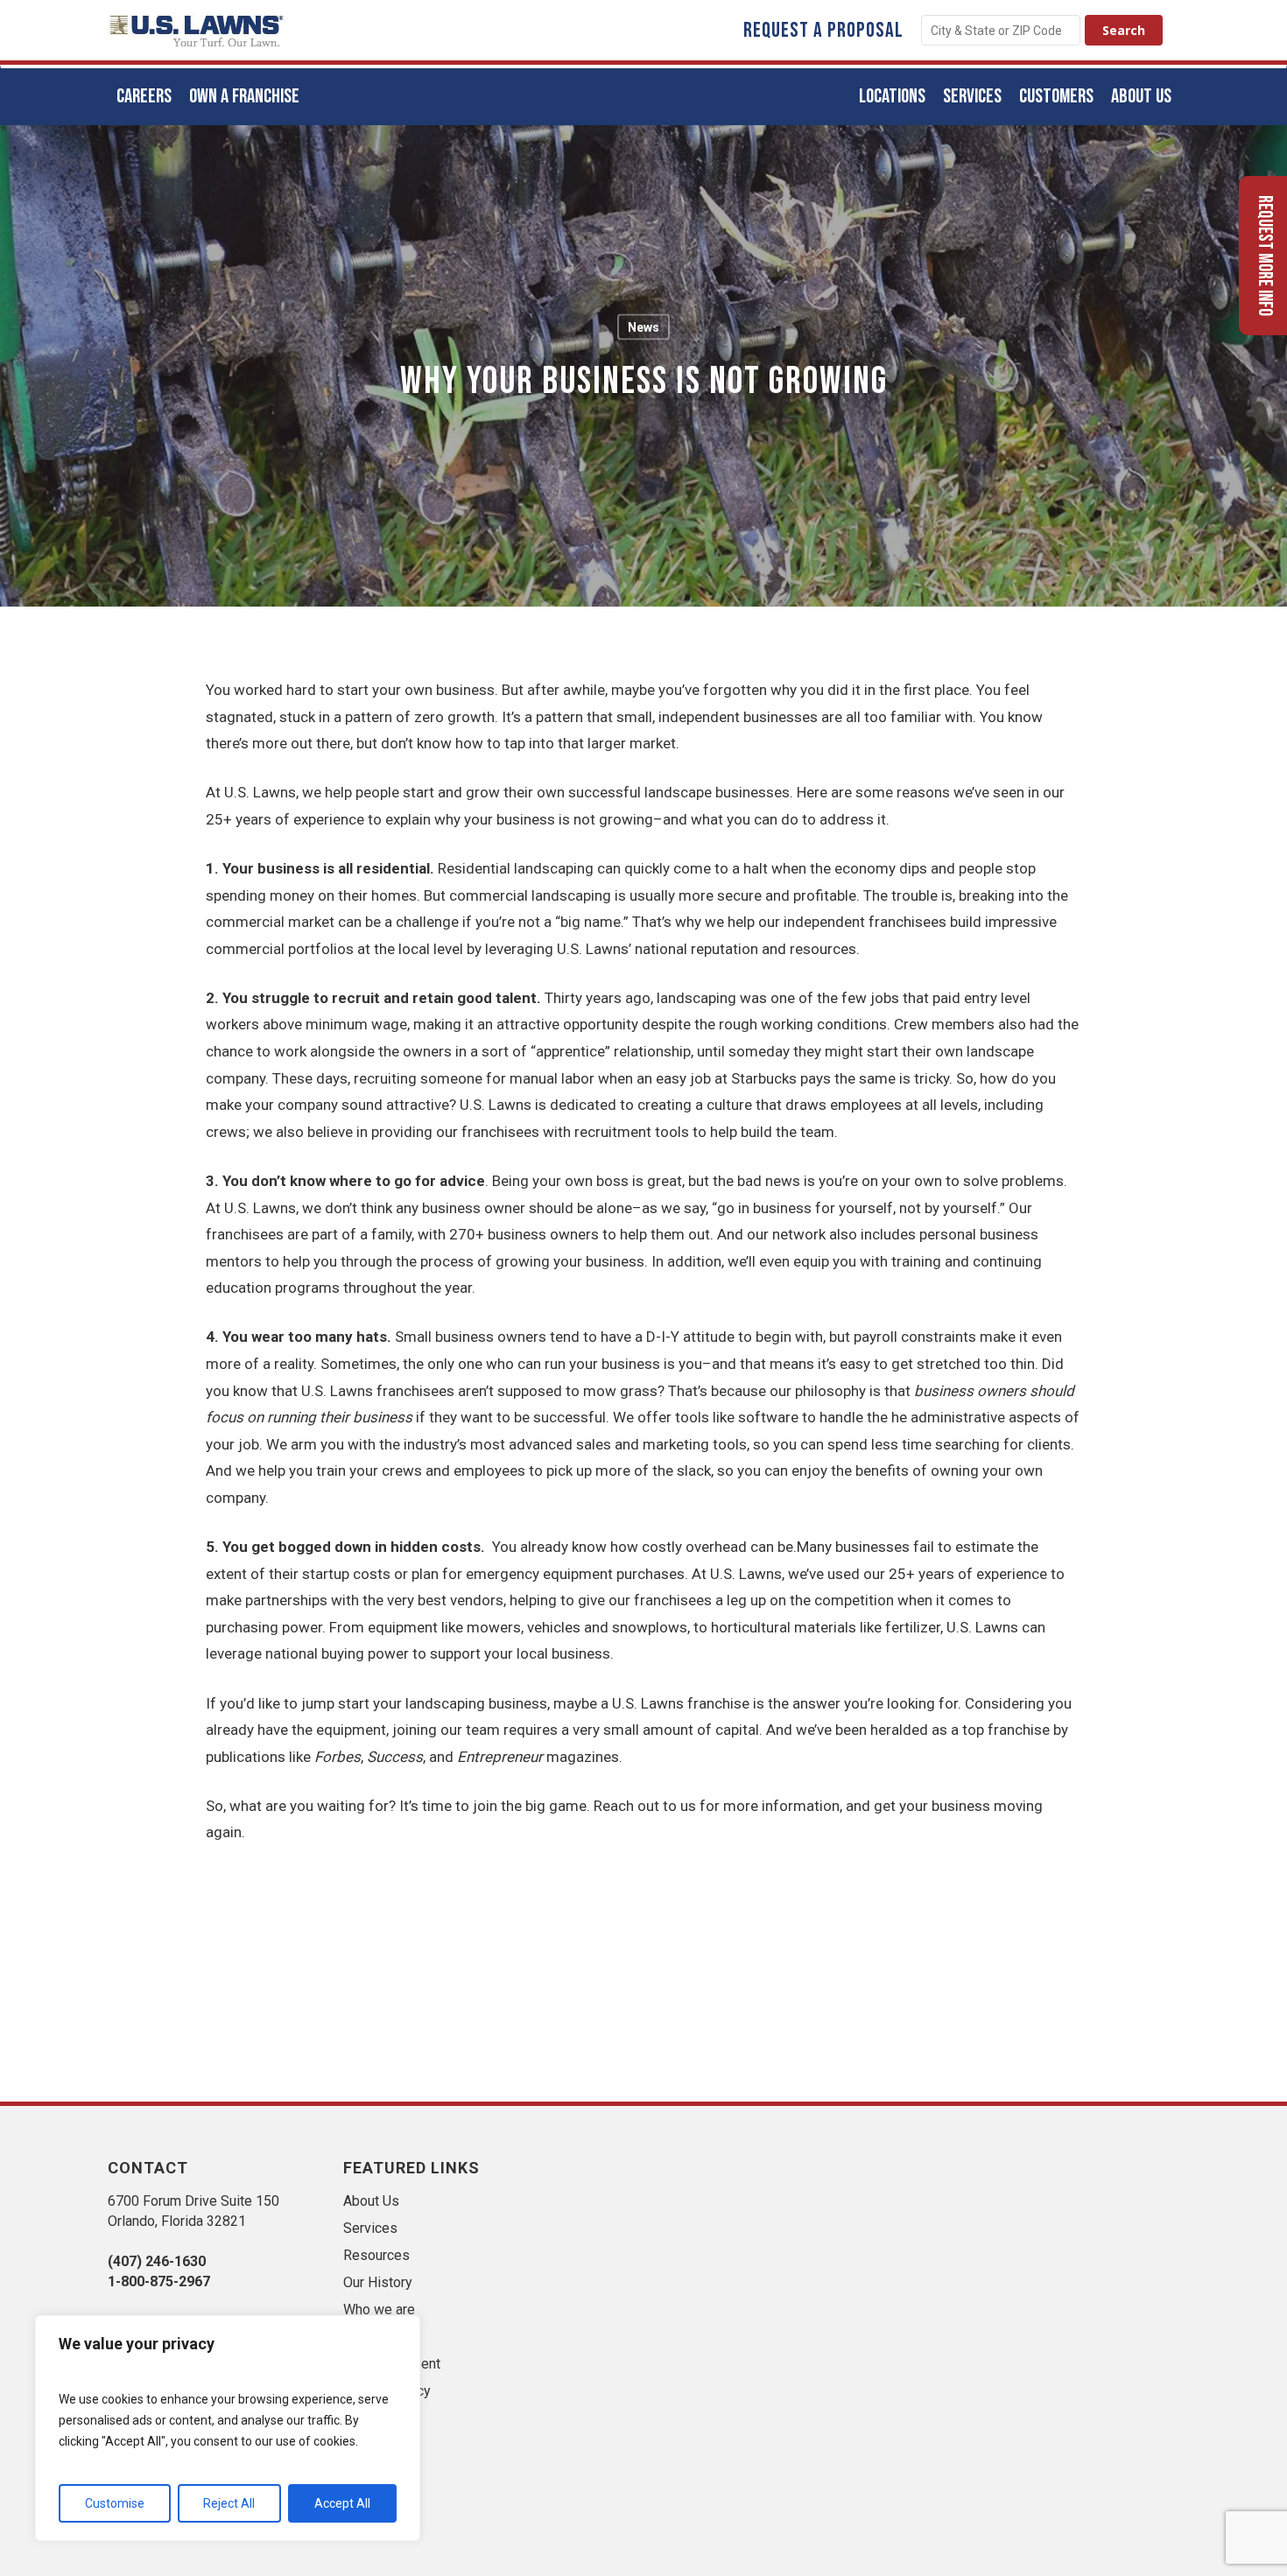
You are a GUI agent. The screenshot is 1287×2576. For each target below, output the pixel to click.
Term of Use (381, 2418)
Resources (376, 2255)
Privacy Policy (387, 2391)
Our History (378, 2282)
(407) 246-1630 (157, 2261)
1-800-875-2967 (159, 2281)
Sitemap (369, 2337)
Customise (115, 2503)
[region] (228, 2428)
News (643, 327)
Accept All (342, 2503)
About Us (371, 2201)
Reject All (229, 2503)
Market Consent (392, 2364)
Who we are (379, 2309)
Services (370, 2228)
